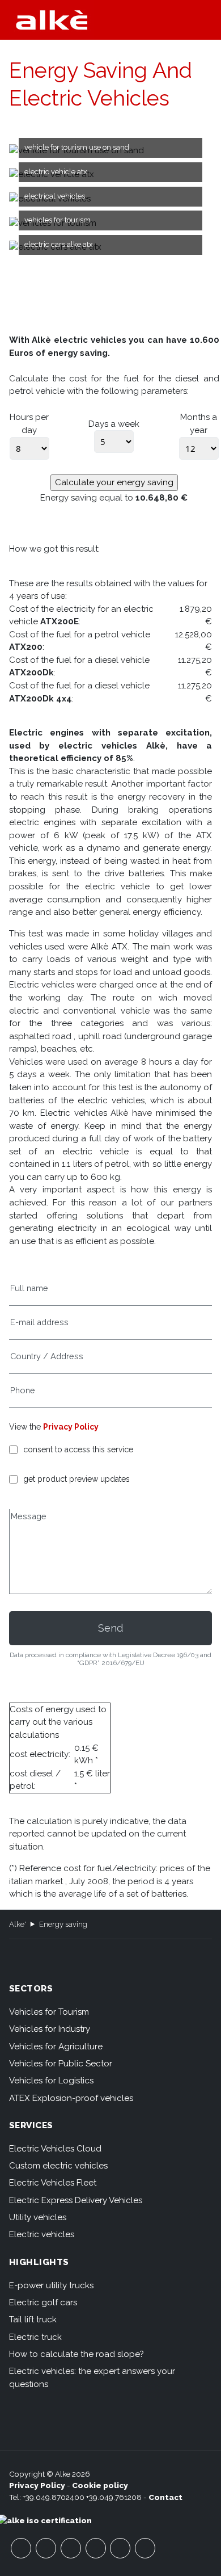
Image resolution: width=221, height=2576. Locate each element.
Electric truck (35, 2337)
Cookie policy (100, 2485)
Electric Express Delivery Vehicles (76, 2200)
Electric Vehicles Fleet (53, 2183)
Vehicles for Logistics (51, 2081)
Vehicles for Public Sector (61, 2064)
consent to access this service (78, 1450)
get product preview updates (76, 1479)
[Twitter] (71, 2548)
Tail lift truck (33, 2319)
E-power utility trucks (51, 2285)
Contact (165, 2497)
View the (54, 1427)
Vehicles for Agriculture (56, 2046)
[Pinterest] (120, 2548)
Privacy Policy (71, 1427)
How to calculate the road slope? (76, 2354)
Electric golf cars (43, 2302)
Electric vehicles (42, 2234)
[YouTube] (46, 2548)
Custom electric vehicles (58, 2166)
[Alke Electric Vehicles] (52, 20)
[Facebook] (21, 2548)
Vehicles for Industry (50, 2029)
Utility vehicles (38, 2217)
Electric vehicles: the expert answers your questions (92, 2378)
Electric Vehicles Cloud (55, 2149)
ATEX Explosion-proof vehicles (71, 2098)
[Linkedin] (145, 2548)
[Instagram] (96, 2548)
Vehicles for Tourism (49, 2012)
